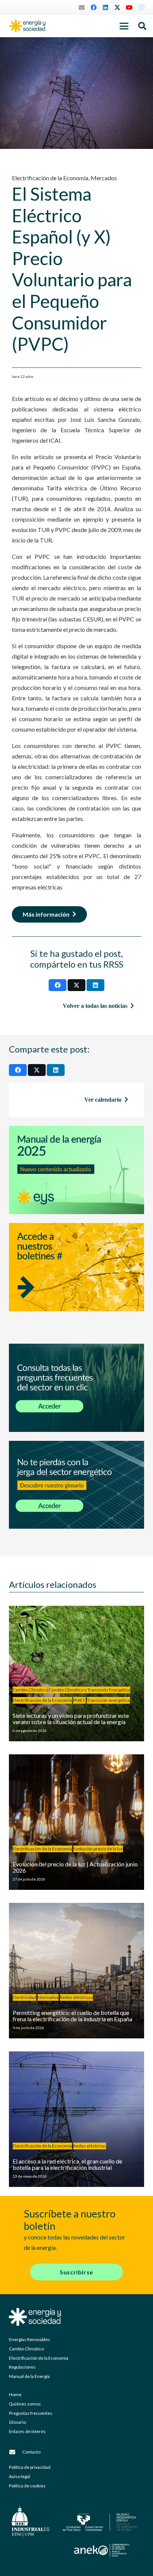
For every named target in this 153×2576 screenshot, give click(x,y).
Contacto (31, 2452)
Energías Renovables (30, 2339)
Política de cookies (27, 2486)
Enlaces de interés (27, 2431)
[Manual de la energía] (76, 1170)
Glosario (17, 2422)
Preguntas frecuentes (31, 2413)
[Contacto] (16, 2452)
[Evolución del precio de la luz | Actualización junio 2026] (76, 1822)
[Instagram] (141, 7)
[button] (124, 26)
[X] (117, 7)
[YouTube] (129, 7)
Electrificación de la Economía (50, 178)
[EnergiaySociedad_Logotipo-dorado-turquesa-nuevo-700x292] (27, 26)
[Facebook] (94, 7)
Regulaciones (22, 2367)
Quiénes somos (25, 2404)
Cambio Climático (26, 2349)
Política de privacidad (30, 2467)
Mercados (104, 178)
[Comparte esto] (58, 985)
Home (15, 2394)
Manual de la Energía (29, 2376)
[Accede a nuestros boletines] (76, 1279)
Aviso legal (19, 2476)
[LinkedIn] (105, 7)
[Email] (82, 7)
